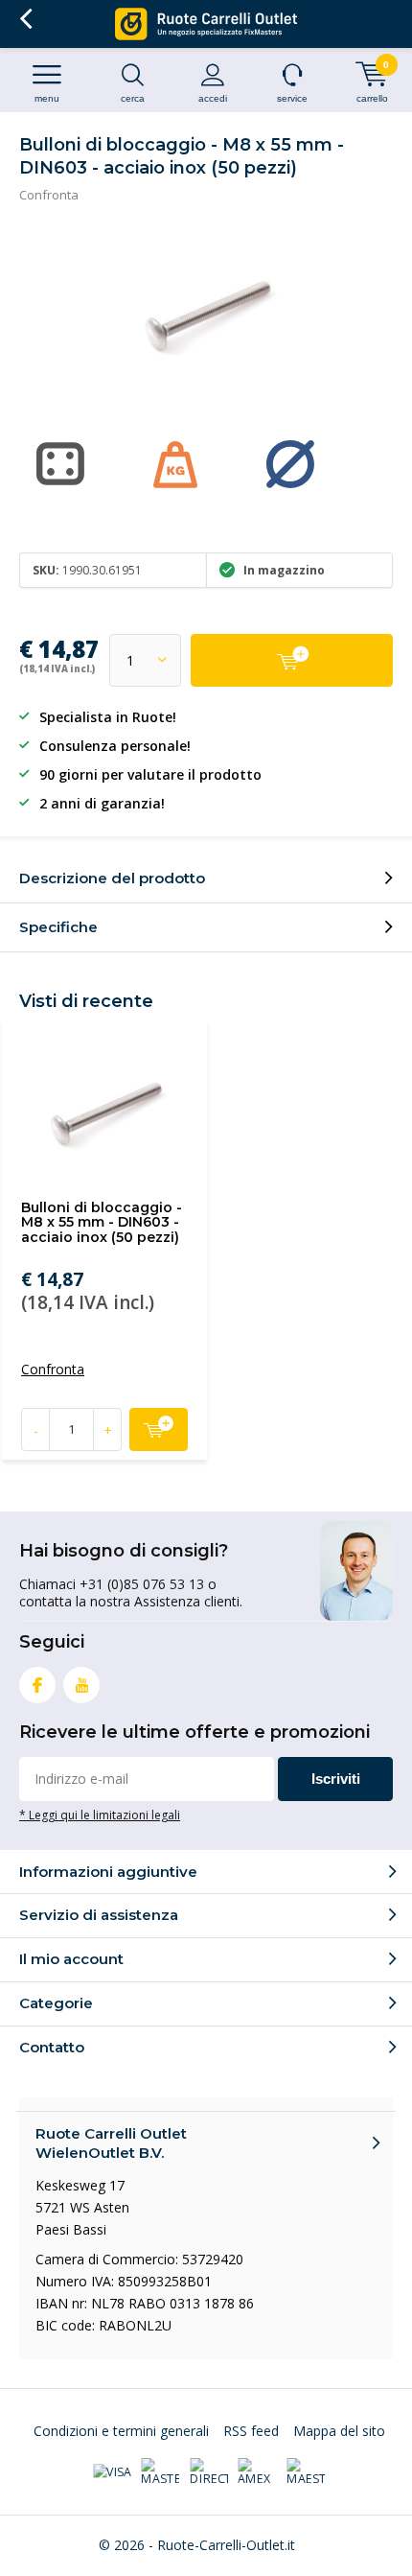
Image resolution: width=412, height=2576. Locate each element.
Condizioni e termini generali (121, 2431)
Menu (47, 98)
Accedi (213, 98)
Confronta (49, 195)
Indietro (25, 19)
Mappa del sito (339, 2431)
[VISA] (112, 2472)
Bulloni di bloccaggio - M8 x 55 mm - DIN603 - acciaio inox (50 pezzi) (102, 1222)
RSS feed (251, 2431)
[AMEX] (257, 2472)
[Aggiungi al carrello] (292, 660)
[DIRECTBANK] (209, 2472)
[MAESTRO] (306, 2472)
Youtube (81, 1685)
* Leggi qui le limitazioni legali (100, 1815)
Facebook (37, 1685)
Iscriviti (336, 1779)
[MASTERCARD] (160, 2472)
